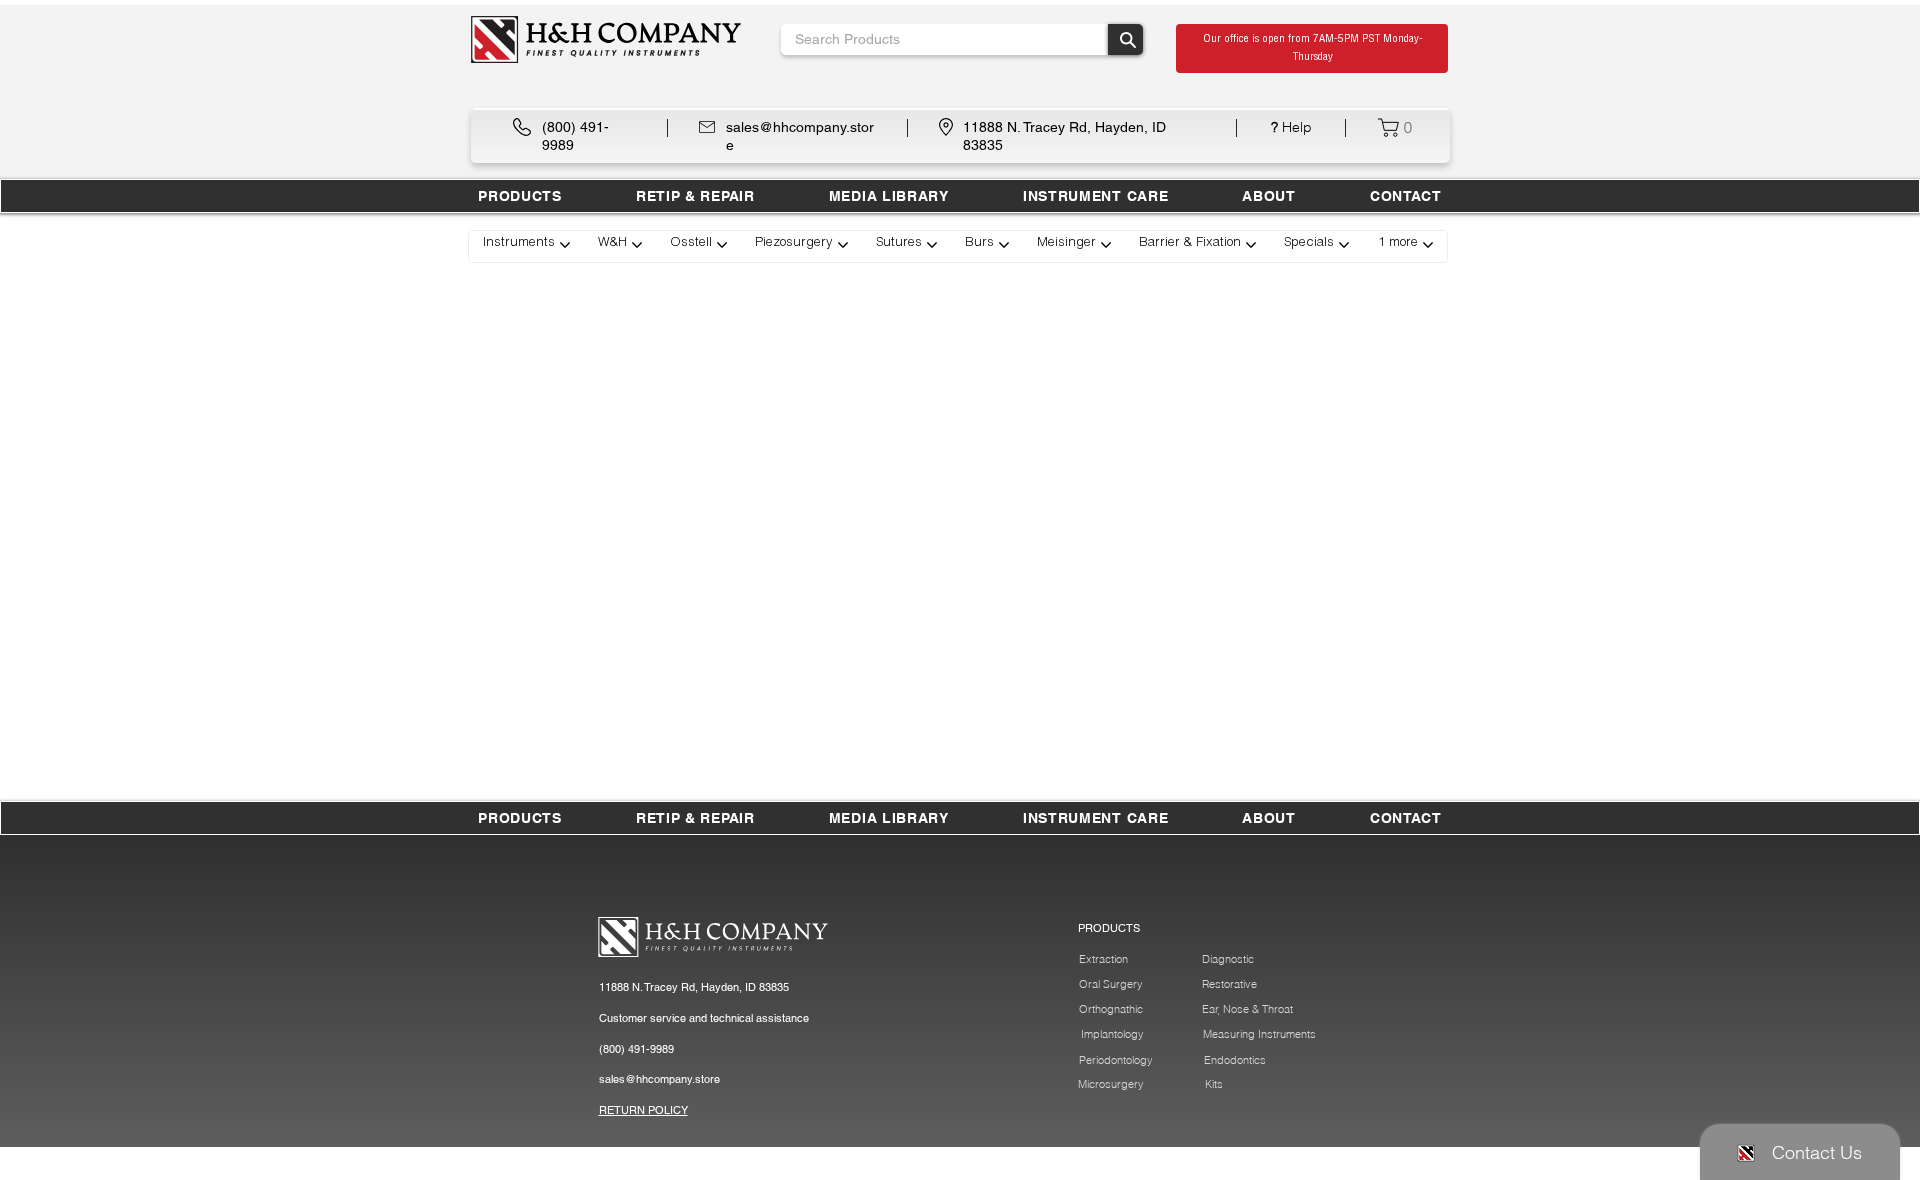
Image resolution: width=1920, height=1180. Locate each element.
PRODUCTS (1109, 928)
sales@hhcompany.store (659, 1079)
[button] (695, 196)
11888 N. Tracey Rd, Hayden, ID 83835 (694, 987)
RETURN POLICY (643, 1110)
